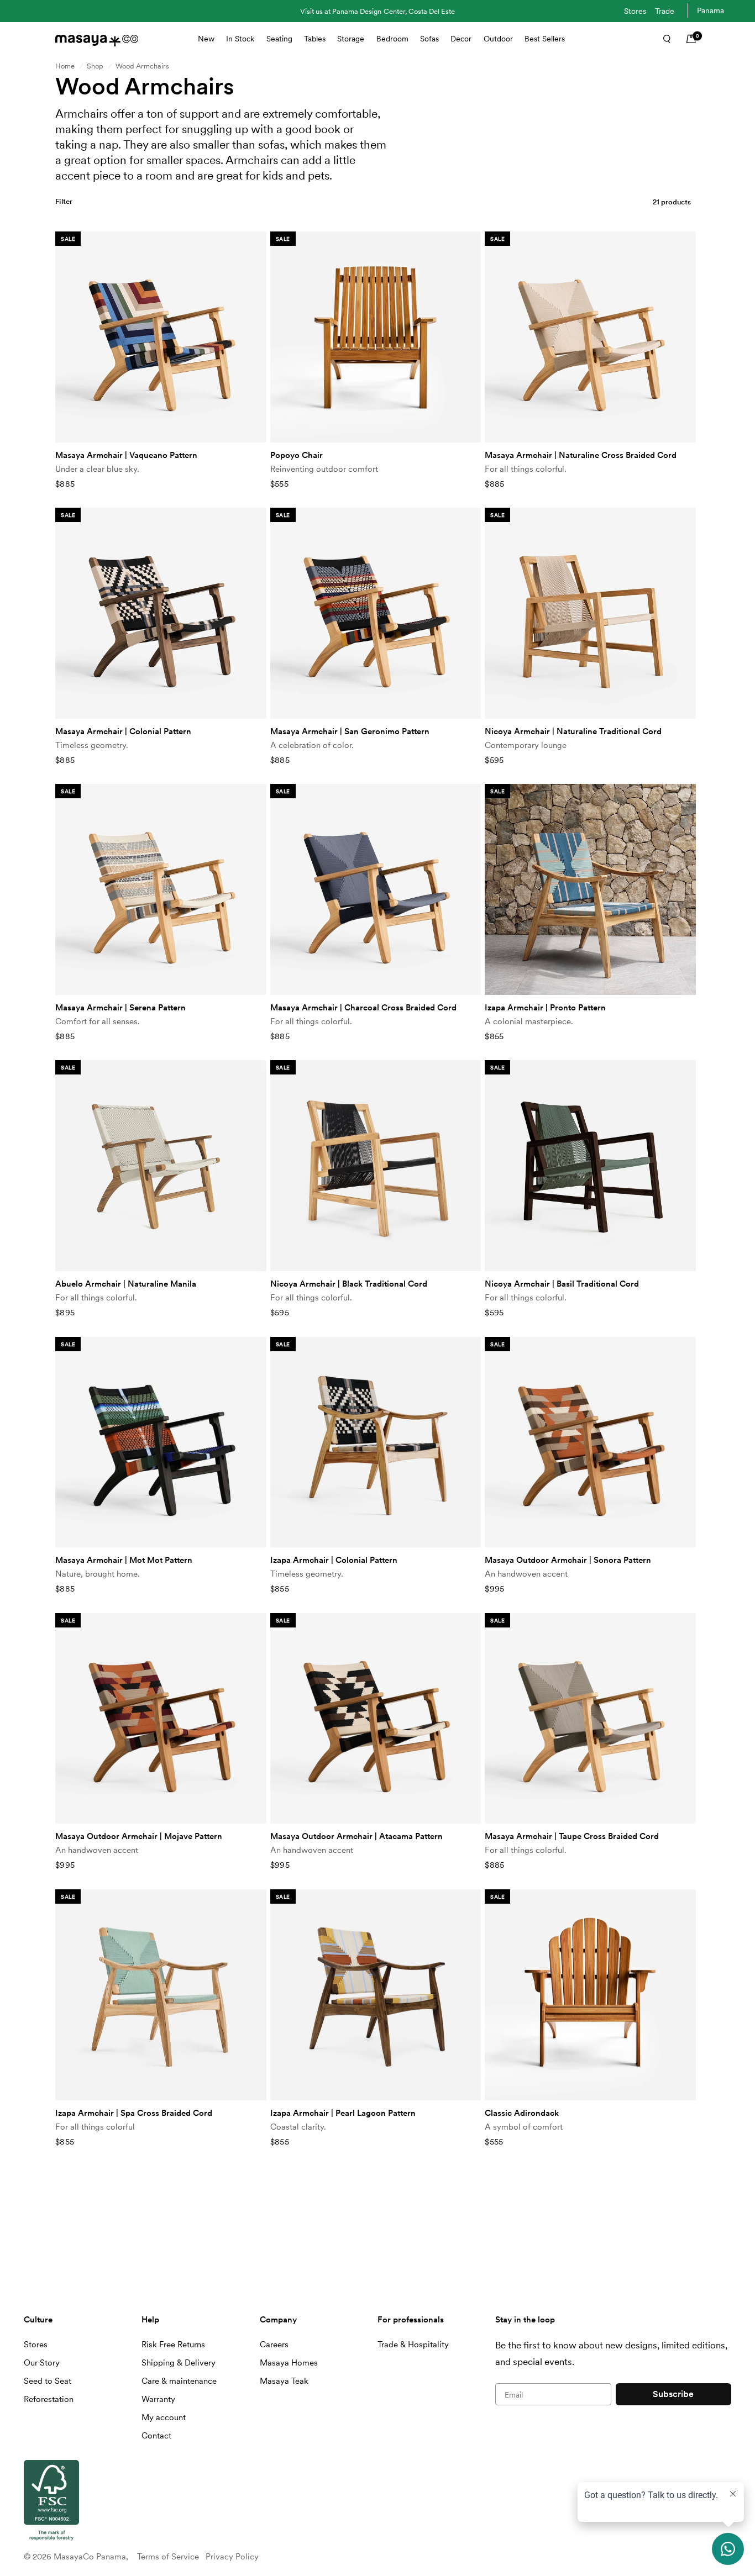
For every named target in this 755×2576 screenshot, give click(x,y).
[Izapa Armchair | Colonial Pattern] (376, 1442)
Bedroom (392, 39)
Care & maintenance (179, 2381)
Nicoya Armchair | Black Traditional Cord (349, 1284)
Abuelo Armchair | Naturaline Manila (126, 1284)
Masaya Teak (284, 2381)
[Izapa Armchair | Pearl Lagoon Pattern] (376, 1995)
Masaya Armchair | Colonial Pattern (123, 731)
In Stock (240, 39)
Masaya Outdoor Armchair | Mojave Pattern (139, 1836)
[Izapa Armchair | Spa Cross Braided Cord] (161, 1995)
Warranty (158, 2399)
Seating (279, 39)
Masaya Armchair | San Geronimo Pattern (350, 731)
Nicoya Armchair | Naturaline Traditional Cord (573, 731)
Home (65, 66)
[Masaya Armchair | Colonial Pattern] (161, 613)
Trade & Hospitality (413, 2345)
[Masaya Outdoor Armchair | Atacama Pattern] (376, 1719)
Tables (315, 39)
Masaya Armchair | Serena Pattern (120, 1008)
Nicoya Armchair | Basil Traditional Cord (562, 1284)
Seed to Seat (48, 2381)
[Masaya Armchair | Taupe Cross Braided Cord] (590, 1719)
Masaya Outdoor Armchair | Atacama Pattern (356, 1836)
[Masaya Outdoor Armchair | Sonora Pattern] (590, 1442)
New (206, 39)
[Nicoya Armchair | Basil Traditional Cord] (590, 1166)
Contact (156, 2436)
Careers (274, 2345)
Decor (461, 39)
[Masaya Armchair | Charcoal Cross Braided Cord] (376, 889)
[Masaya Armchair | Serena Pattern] (161, 889)
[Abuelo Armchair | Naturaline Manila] (161, 1166)
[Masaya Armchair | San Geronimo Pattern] (376, 613)
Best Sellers (545, 39)
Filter (64, 201)
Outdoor (498, 39)
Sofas (429, 39)
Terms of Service (168, 2557)
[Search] (663, 39)
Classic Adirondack (522, 2113)
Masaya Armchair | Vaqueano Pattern (126, 455)
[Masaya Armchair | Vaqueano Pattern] (161, 337)
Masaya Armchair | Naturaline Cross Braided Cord (581, 455)
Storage (351, 39)
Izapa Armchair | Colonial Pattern (334, 1560)
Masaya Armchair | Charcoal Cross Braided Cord (363, 1008)
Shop (95, 66)
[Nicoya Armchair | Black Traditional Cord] (376, 1166)
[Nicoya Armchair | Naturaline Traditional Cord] (590, 613)
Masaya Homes (289, 2363)
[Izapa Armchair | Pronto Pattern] (590, 889)
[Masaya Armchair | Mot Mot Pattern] (161, 1442)
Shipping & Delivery (179, 2363)
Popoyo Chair (297, 455)
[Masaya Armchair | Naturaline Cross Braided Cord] (590, 337)
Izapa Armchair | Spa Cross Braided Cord (134, 2113)
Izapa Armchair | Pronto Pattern (545, 1008)
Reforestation (49, 2399)
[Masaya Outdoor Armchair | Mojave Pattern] (161, 1719)
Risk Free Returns (173, 2345)
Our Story (42, 2363)
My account (164, 2417)
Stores (635, 11)
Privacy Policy (232, 2557)
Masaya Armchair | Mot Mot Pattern (124, 1560)
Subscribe (673, 2394)
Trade (665, 11)
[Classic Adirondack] (590, 1995)
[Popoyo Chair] (376, 337)
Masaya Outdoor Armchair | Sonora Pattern (568, 1560)
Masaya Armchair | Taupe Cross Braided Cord (572, 1836)
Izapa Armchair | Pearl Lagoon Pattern (343, 2113)
